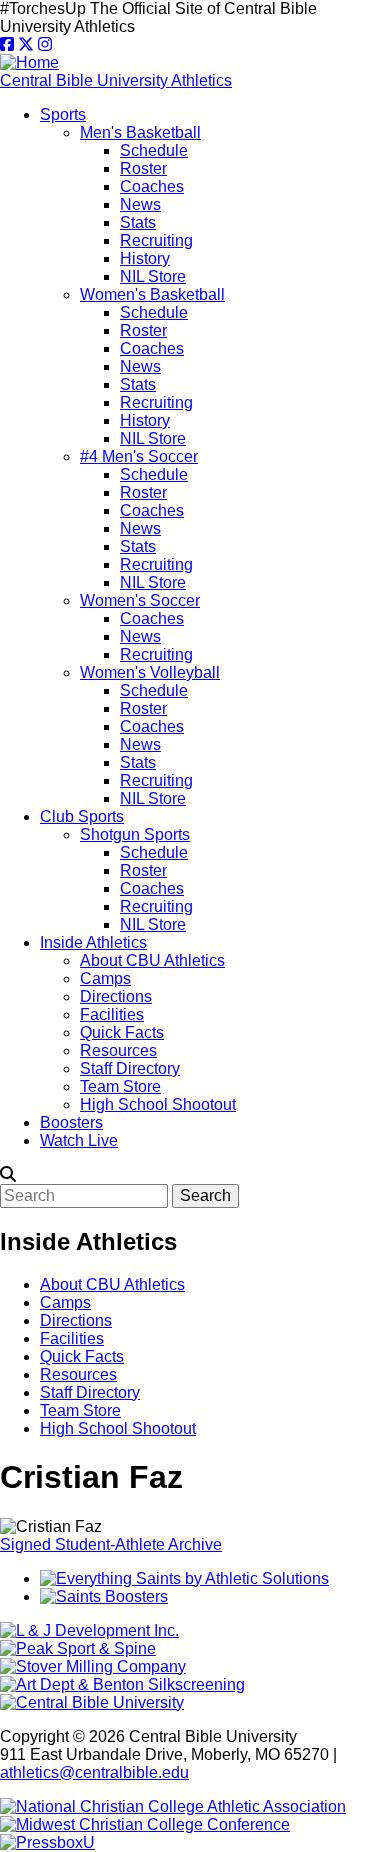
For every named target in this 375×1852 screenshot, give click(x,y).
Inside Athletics (93, 942)
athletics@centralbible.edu (94, 1772)
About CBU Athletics (152, 960)
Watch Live (79, 1140)
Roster (143, 168)
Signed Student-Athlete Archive (111, 1544)
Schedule (154, 150)
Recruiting (156, 240)
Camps (105, 978)
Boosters (71, 1122)
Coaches (152, 186)
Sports (63, 114)
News (140, 204)
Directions (116, 996)
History (145, 258)
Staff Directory (130, 1068)
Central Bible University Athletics (116, 80)
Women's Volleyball (150, 672)
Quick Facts (122, 1032)
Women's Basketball (152, 294)
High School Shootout (158, 1104)
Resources (118, 1050)
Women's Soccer (140, 600)
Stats (138, 222)
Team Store (120, 1086)
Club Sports (82, 816)
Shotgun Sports (135, 834)
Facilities (112, 1014)
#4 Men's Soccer (139, 456)
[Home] (29, 62)
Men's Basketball (140, 132)
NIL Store (153, 276)
